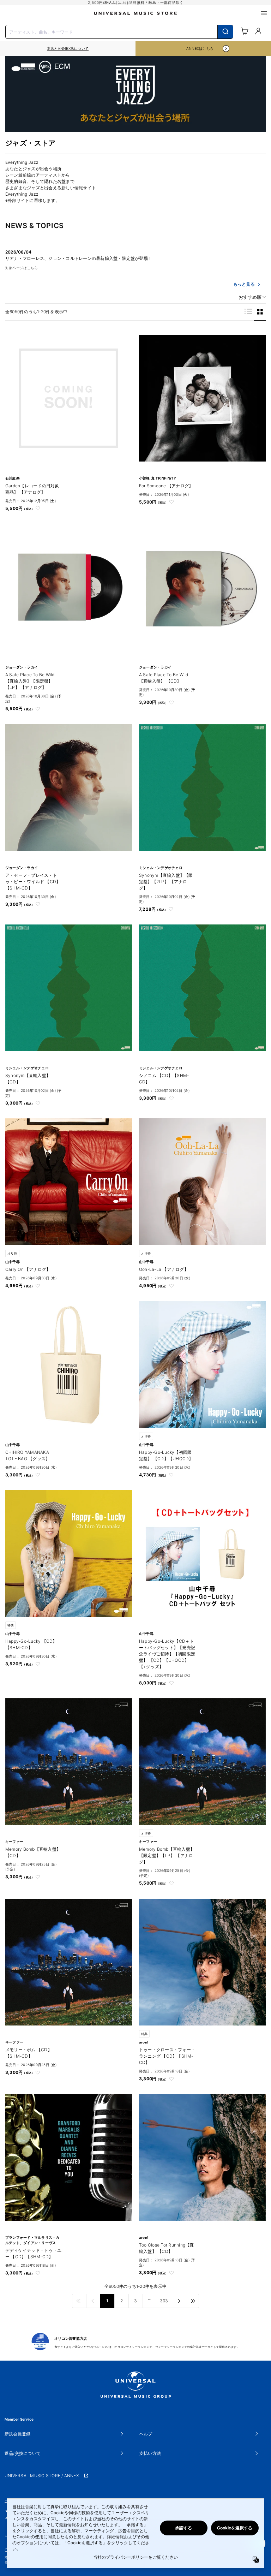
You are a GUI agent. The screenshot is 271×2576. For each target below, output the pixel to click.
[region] (68, 49)
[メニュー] (264, 13)
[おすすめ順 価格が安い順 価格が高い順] (250, 297)
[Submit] (225, 32)
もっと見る (244, 284)
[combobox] (119, 31)
